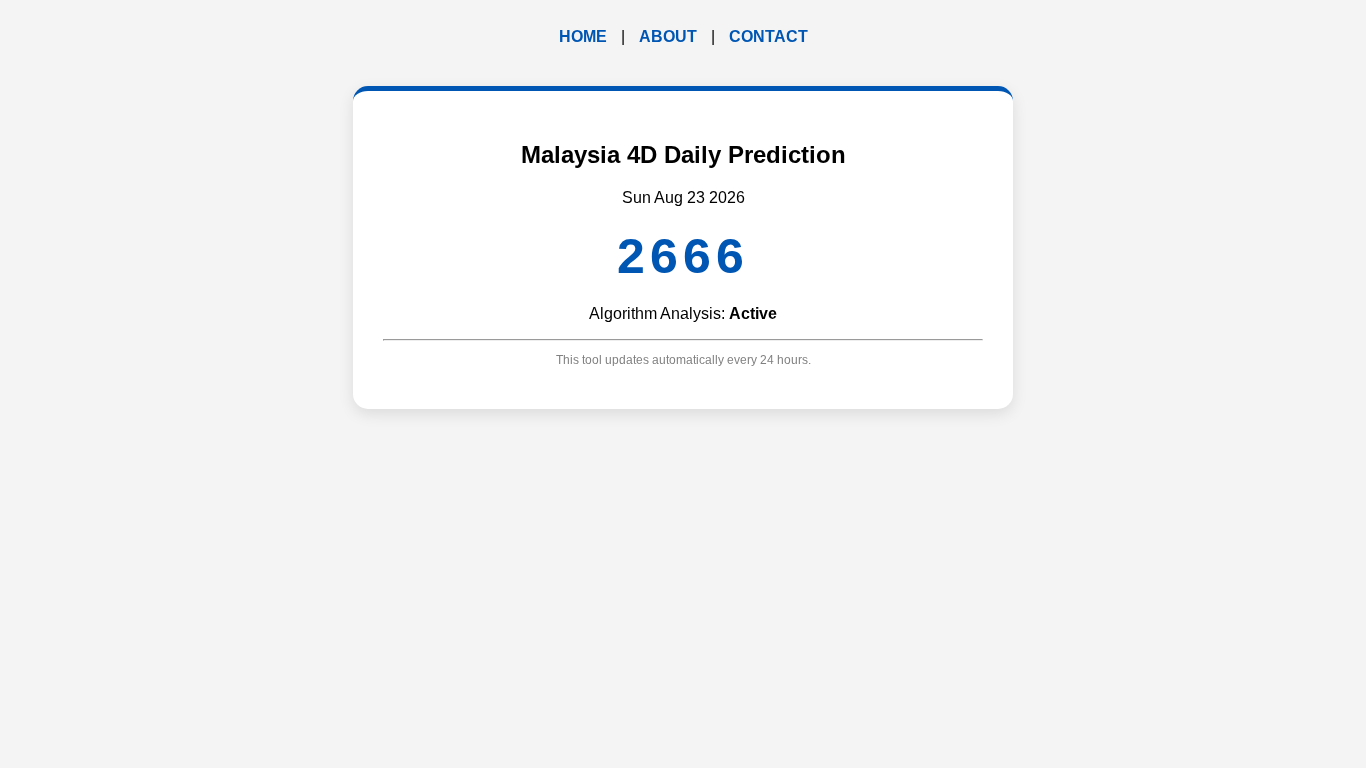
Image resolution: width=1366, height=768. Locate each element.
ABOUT (668, 36)
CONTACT (768, 36)
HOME (583, 36)
